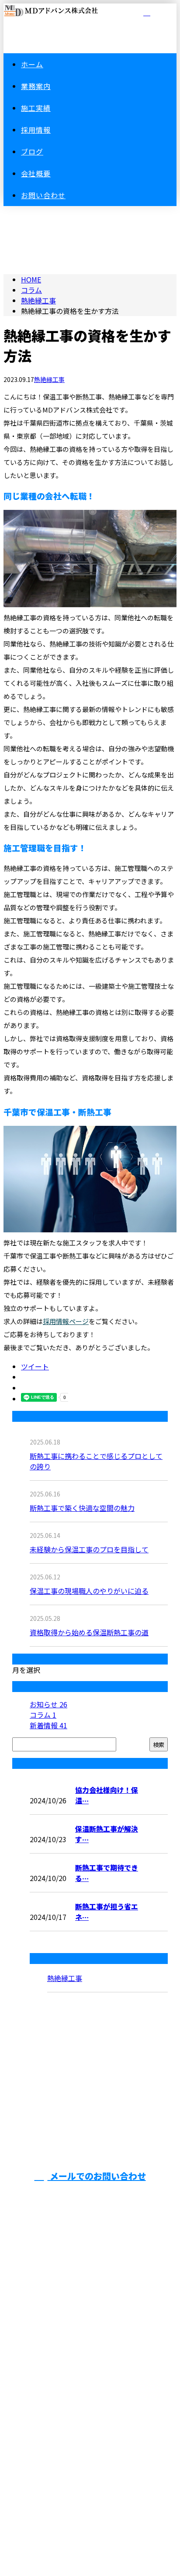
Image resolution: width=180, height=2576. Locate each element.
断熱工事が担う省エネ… (107, 1912)
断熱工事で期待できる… (107, 1873)
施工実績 (36, 108)
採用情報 (36, 130)
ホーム (32, 64)
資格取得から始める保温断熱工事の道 (89, 1632)
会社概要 (36, 173)
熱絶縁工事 (38, 300)
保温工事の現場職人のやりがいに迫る (89, 1591)
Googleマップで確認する (90, 2441)
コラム (43, 1715)
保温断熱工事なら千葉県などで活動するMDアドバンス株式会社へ (90, 2389)
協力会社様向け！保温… (107, 1795)
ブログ (32, 151)
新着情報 (48, 1725)
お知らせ (48, 1704)
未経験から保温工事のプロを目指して (89, 1549)
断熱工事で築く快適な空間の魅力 (82, 1508)
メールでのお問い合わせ (97, 2176)
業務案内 (36, 86)
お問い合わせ (43, 195)
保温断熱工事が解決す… (107, 1834)
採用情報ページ (66, 1321)
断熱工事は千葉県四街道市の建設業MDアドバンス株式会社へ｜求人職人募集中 (90, 2495)
